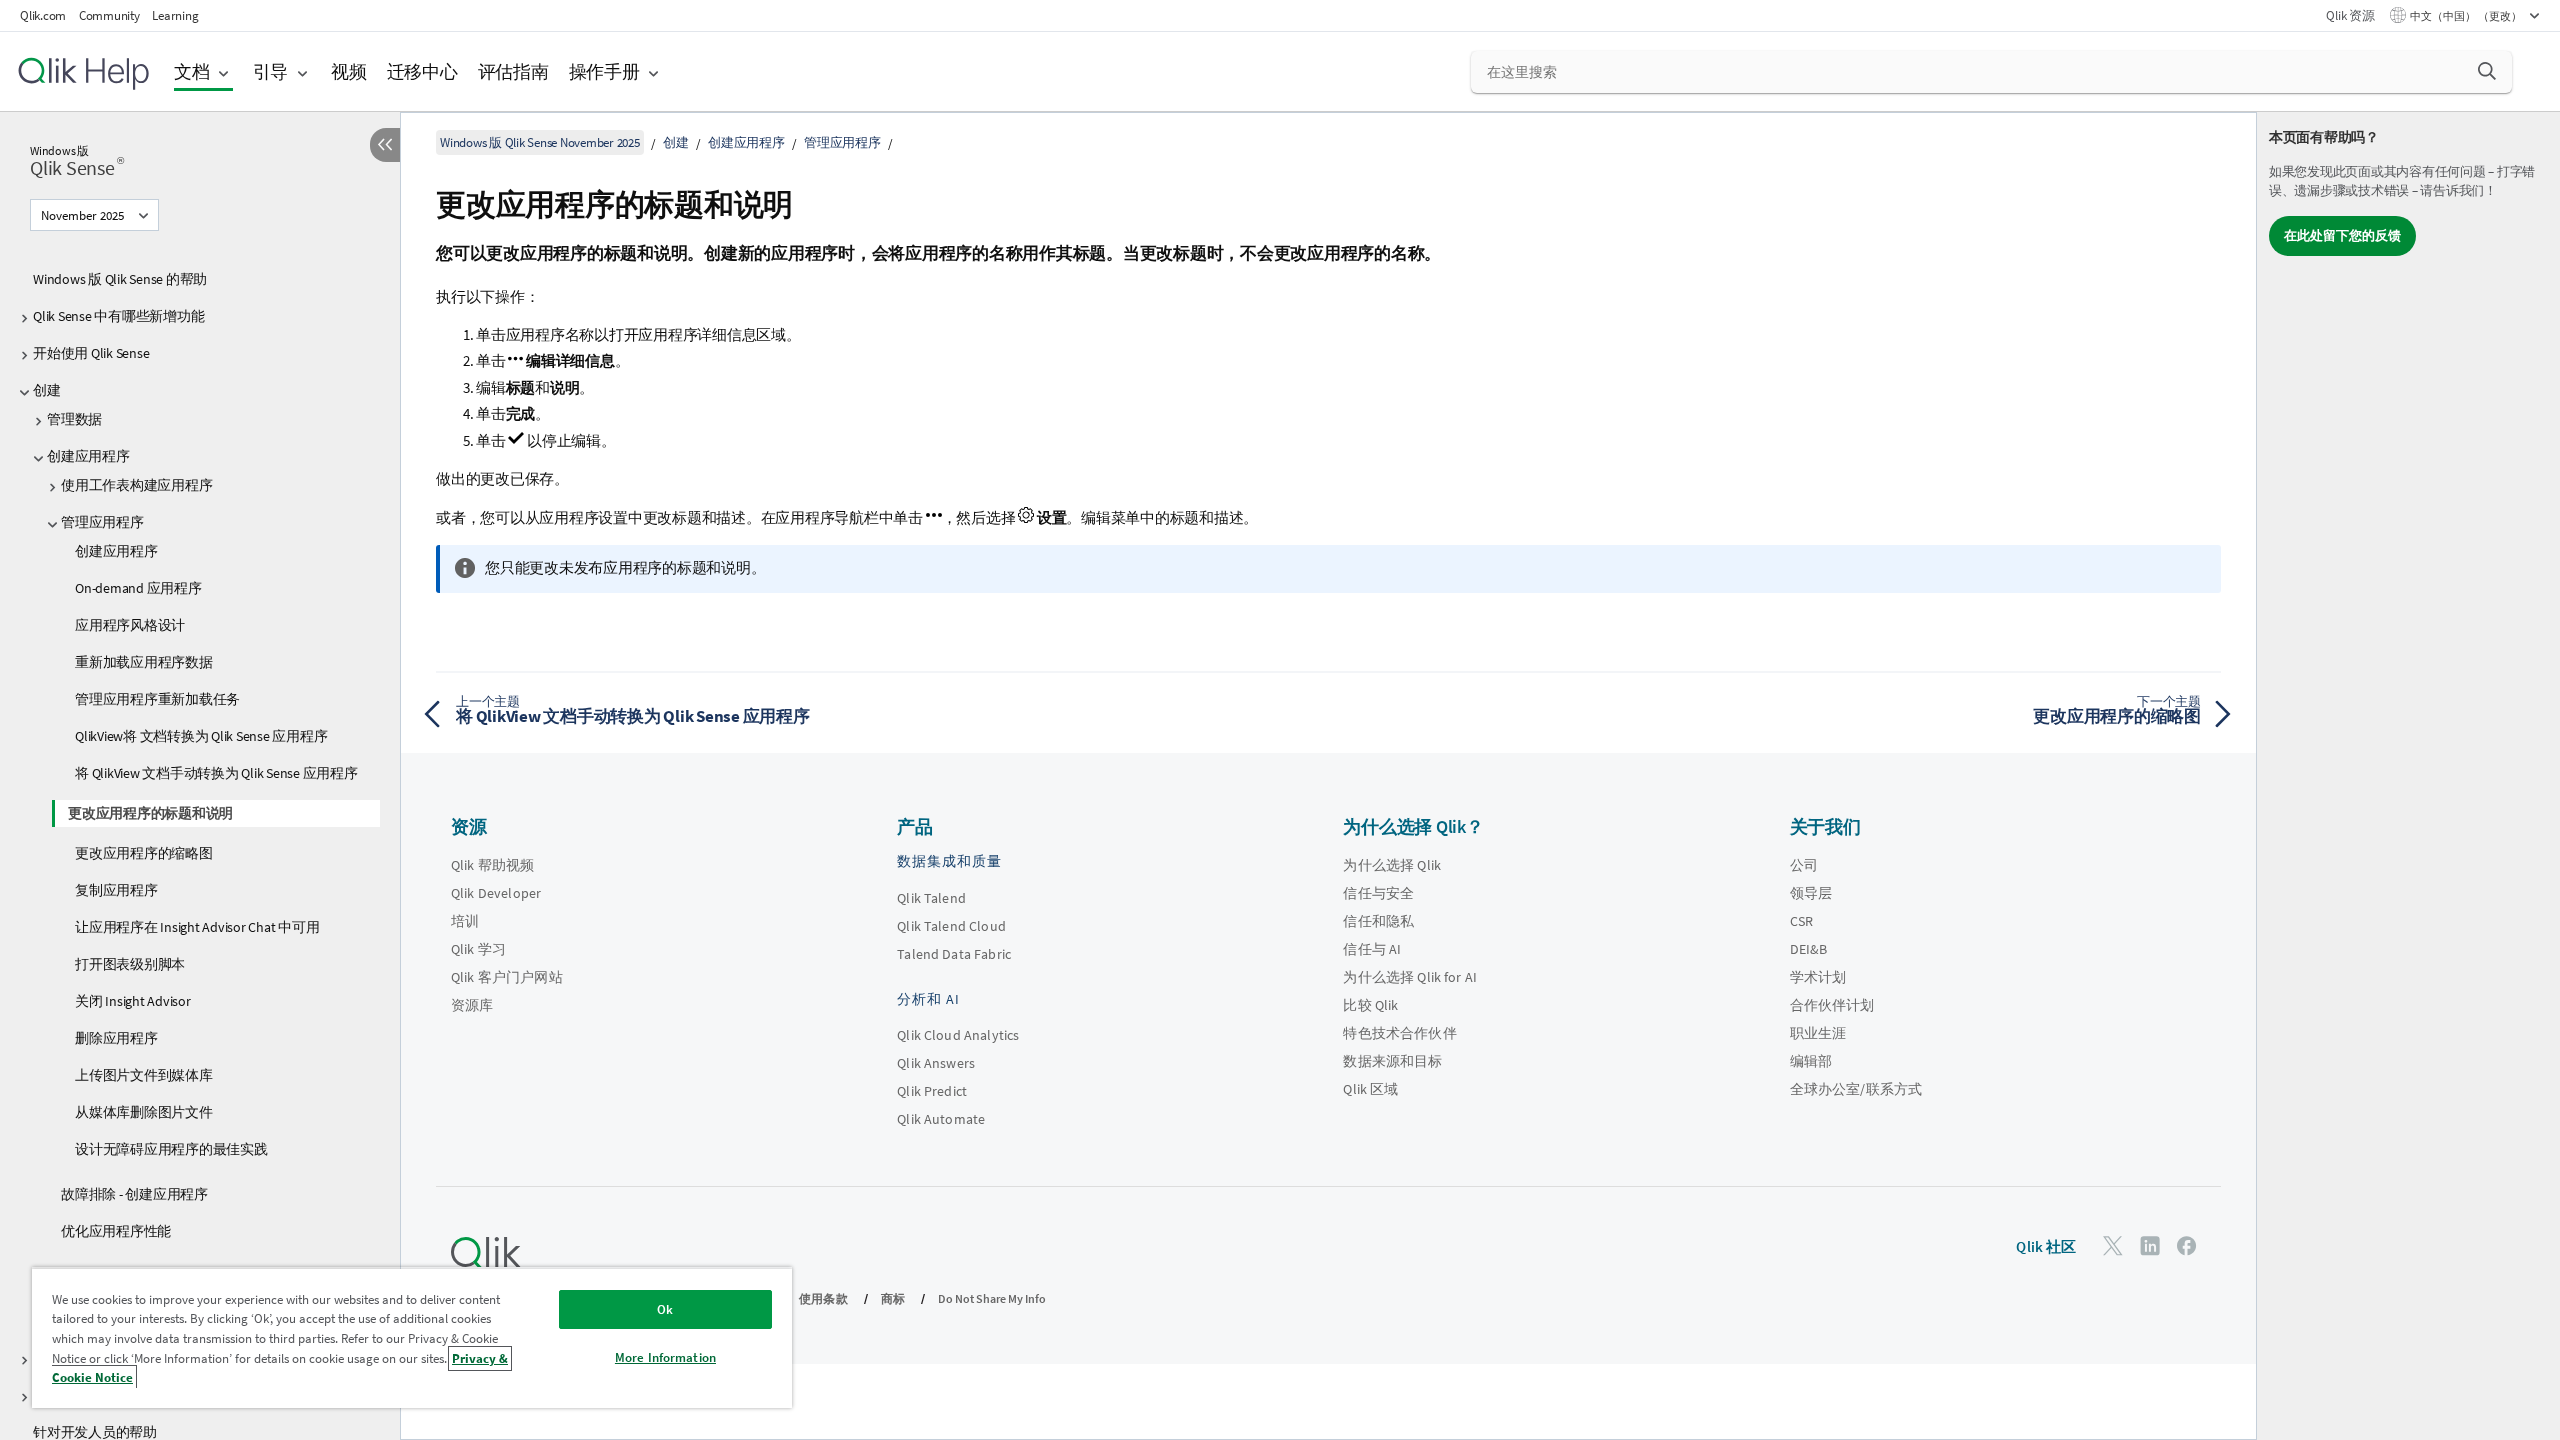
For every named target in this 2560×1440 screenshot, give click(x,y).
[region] (412, 1337)
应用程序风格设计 (130, 625)
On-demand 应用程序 (138, 588)
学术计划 (1818, 977)
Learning (175, 15)
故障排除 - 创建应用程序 (134, 1194)
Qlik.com (43, 15)
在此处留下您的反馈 (2342, 235)
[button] (2487, 71)
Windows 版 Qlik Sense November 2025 (540, 142)
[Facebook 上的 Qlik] (2187, 1245)
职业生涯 (1818, 1033)
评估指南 (513, 71)
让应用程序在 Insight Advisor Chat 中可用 (197, 927)
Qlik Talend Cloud (951, 926)
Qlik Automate (941, 1119)
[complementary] (2408, 776)
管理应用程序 (102, 522)
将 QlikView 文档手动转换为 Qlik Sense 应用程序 (216, 773)
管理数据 (74, 419)
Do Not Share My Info (992, 1298)
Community (109, 15)
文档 (192, 71)
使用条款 (823, 1298)
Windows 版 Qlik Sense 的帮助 (120, 279)
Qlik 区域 (1370, 1089)
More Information (665, 1357)
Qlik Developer (496, 893)
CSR (1801, 921)
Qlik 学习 (478, 949)
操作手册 (604, 71)
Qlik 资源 (2350, 15)
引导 (271, 71)
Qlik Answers (936, 1063)
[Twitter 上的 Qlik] (2113, 1245)
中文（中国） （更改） (2467, 16)
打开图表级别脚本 (130, 964)
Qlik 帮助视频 (492, 865)
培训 (465, 921)
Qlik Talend (931, 898)
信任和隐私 (1378, 921)
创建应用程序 (88, 456)
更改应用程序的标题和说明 (150, 813)
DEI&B (1809, 949)
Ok (665, 1309)
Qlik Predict (932, 1091)
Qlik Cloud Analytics (958, 1035)
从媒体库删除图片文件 (144, 1112)
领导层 (1811, 893)
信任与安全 (1378, 893)
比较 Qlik (1370, 1005)
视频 (349, 71)
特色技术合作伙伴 (1399, 1033)
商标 (893, 1298)
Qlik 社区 (2046, 1246)
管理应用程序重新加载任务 (157, 699)
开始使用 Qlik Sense (91, 353)
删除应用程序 (116, 1038)
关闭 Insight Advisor (133, 1001)
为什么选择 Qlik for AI (1410, 977)
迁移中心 (422, 71)
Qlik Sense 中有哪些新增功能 (118, 316)
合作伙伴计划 (1832, 1005)
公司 (1804, 865)
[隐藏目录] (385, 145)
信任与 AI (1372, 949)
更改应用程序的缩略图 (144, 853)
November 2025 (82, 215)
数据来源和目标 (1392, 1061)
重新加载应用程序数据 (144, 662)
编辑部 (1811, 1061)
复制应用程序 (116, 890)
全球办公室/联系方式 (1856, 1089)
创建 (47, 390)
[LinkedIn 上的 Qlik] (2150, 1245)
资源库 (472, 1005)
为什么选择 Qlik (1392, 865)
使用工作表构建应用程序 (136, 485)
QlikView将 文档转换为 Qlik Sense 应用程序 (201, 736)
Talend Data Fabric (954, 954)
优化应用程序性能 (116, 1231)
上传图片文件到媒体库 (144, 1075)
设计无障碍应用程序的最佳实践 (171, 1149)
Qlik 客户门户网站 (507, 977)
